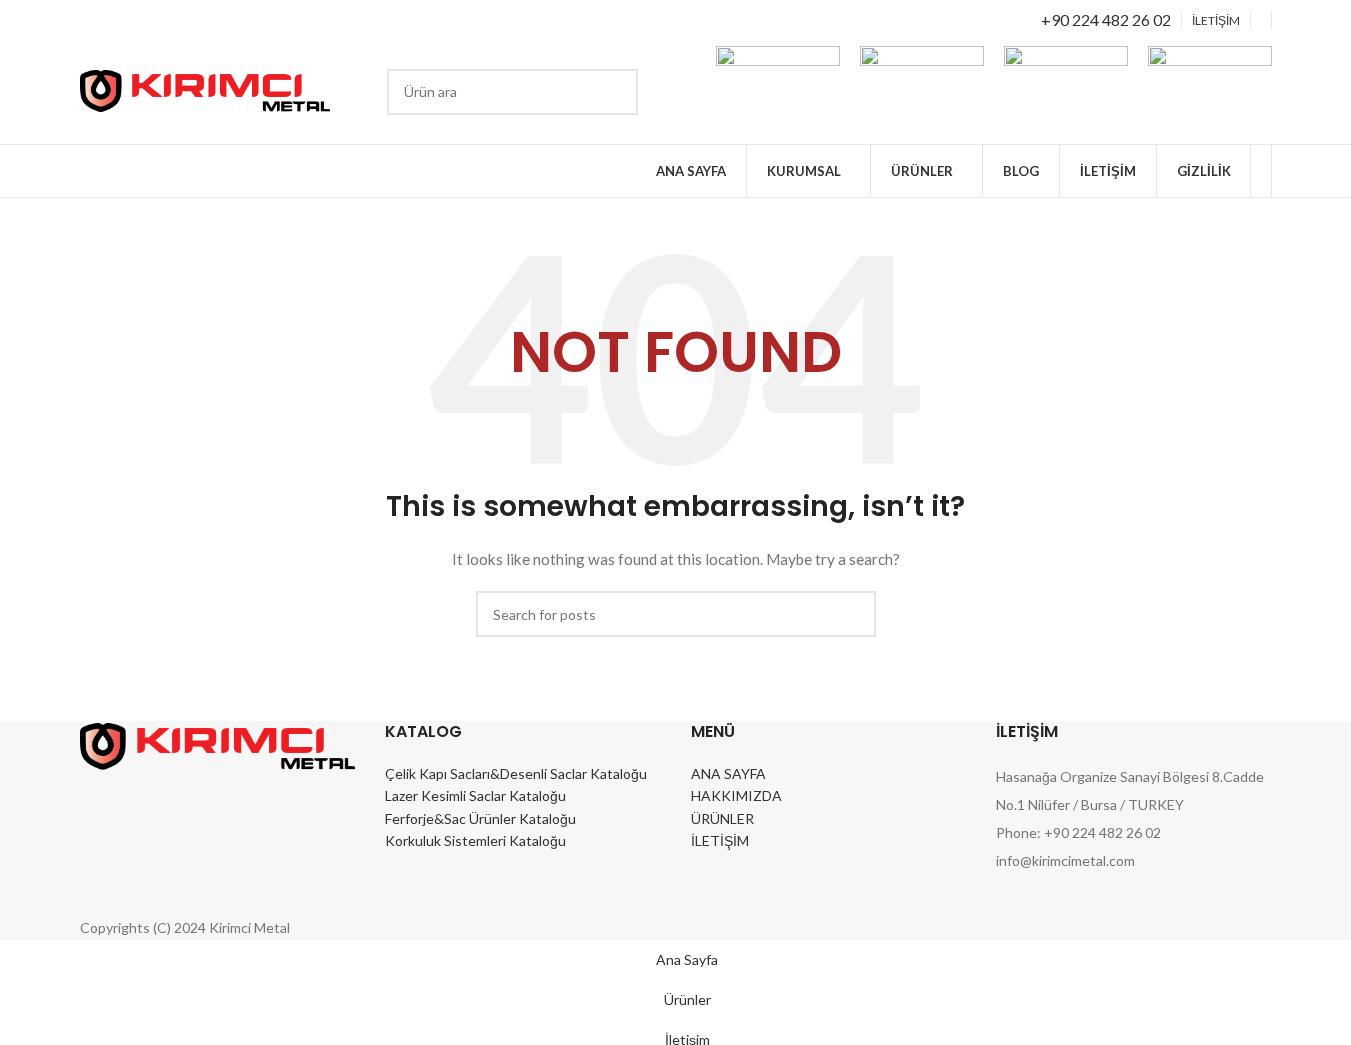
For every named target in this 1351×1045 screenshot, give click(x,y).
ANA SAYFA (728, 773)
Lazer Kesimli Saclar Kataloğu (475, 795)
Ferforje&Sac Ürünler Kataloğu (480, 818)
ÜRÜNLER (722, 818)
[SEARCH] (615, 92)
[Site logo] (205, 89)
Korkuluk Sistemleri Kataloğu (475, 840)
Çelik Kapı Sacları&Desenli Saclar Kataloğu (516, 773)
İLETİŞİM (720, 840)
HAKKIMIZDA (736, 795)
